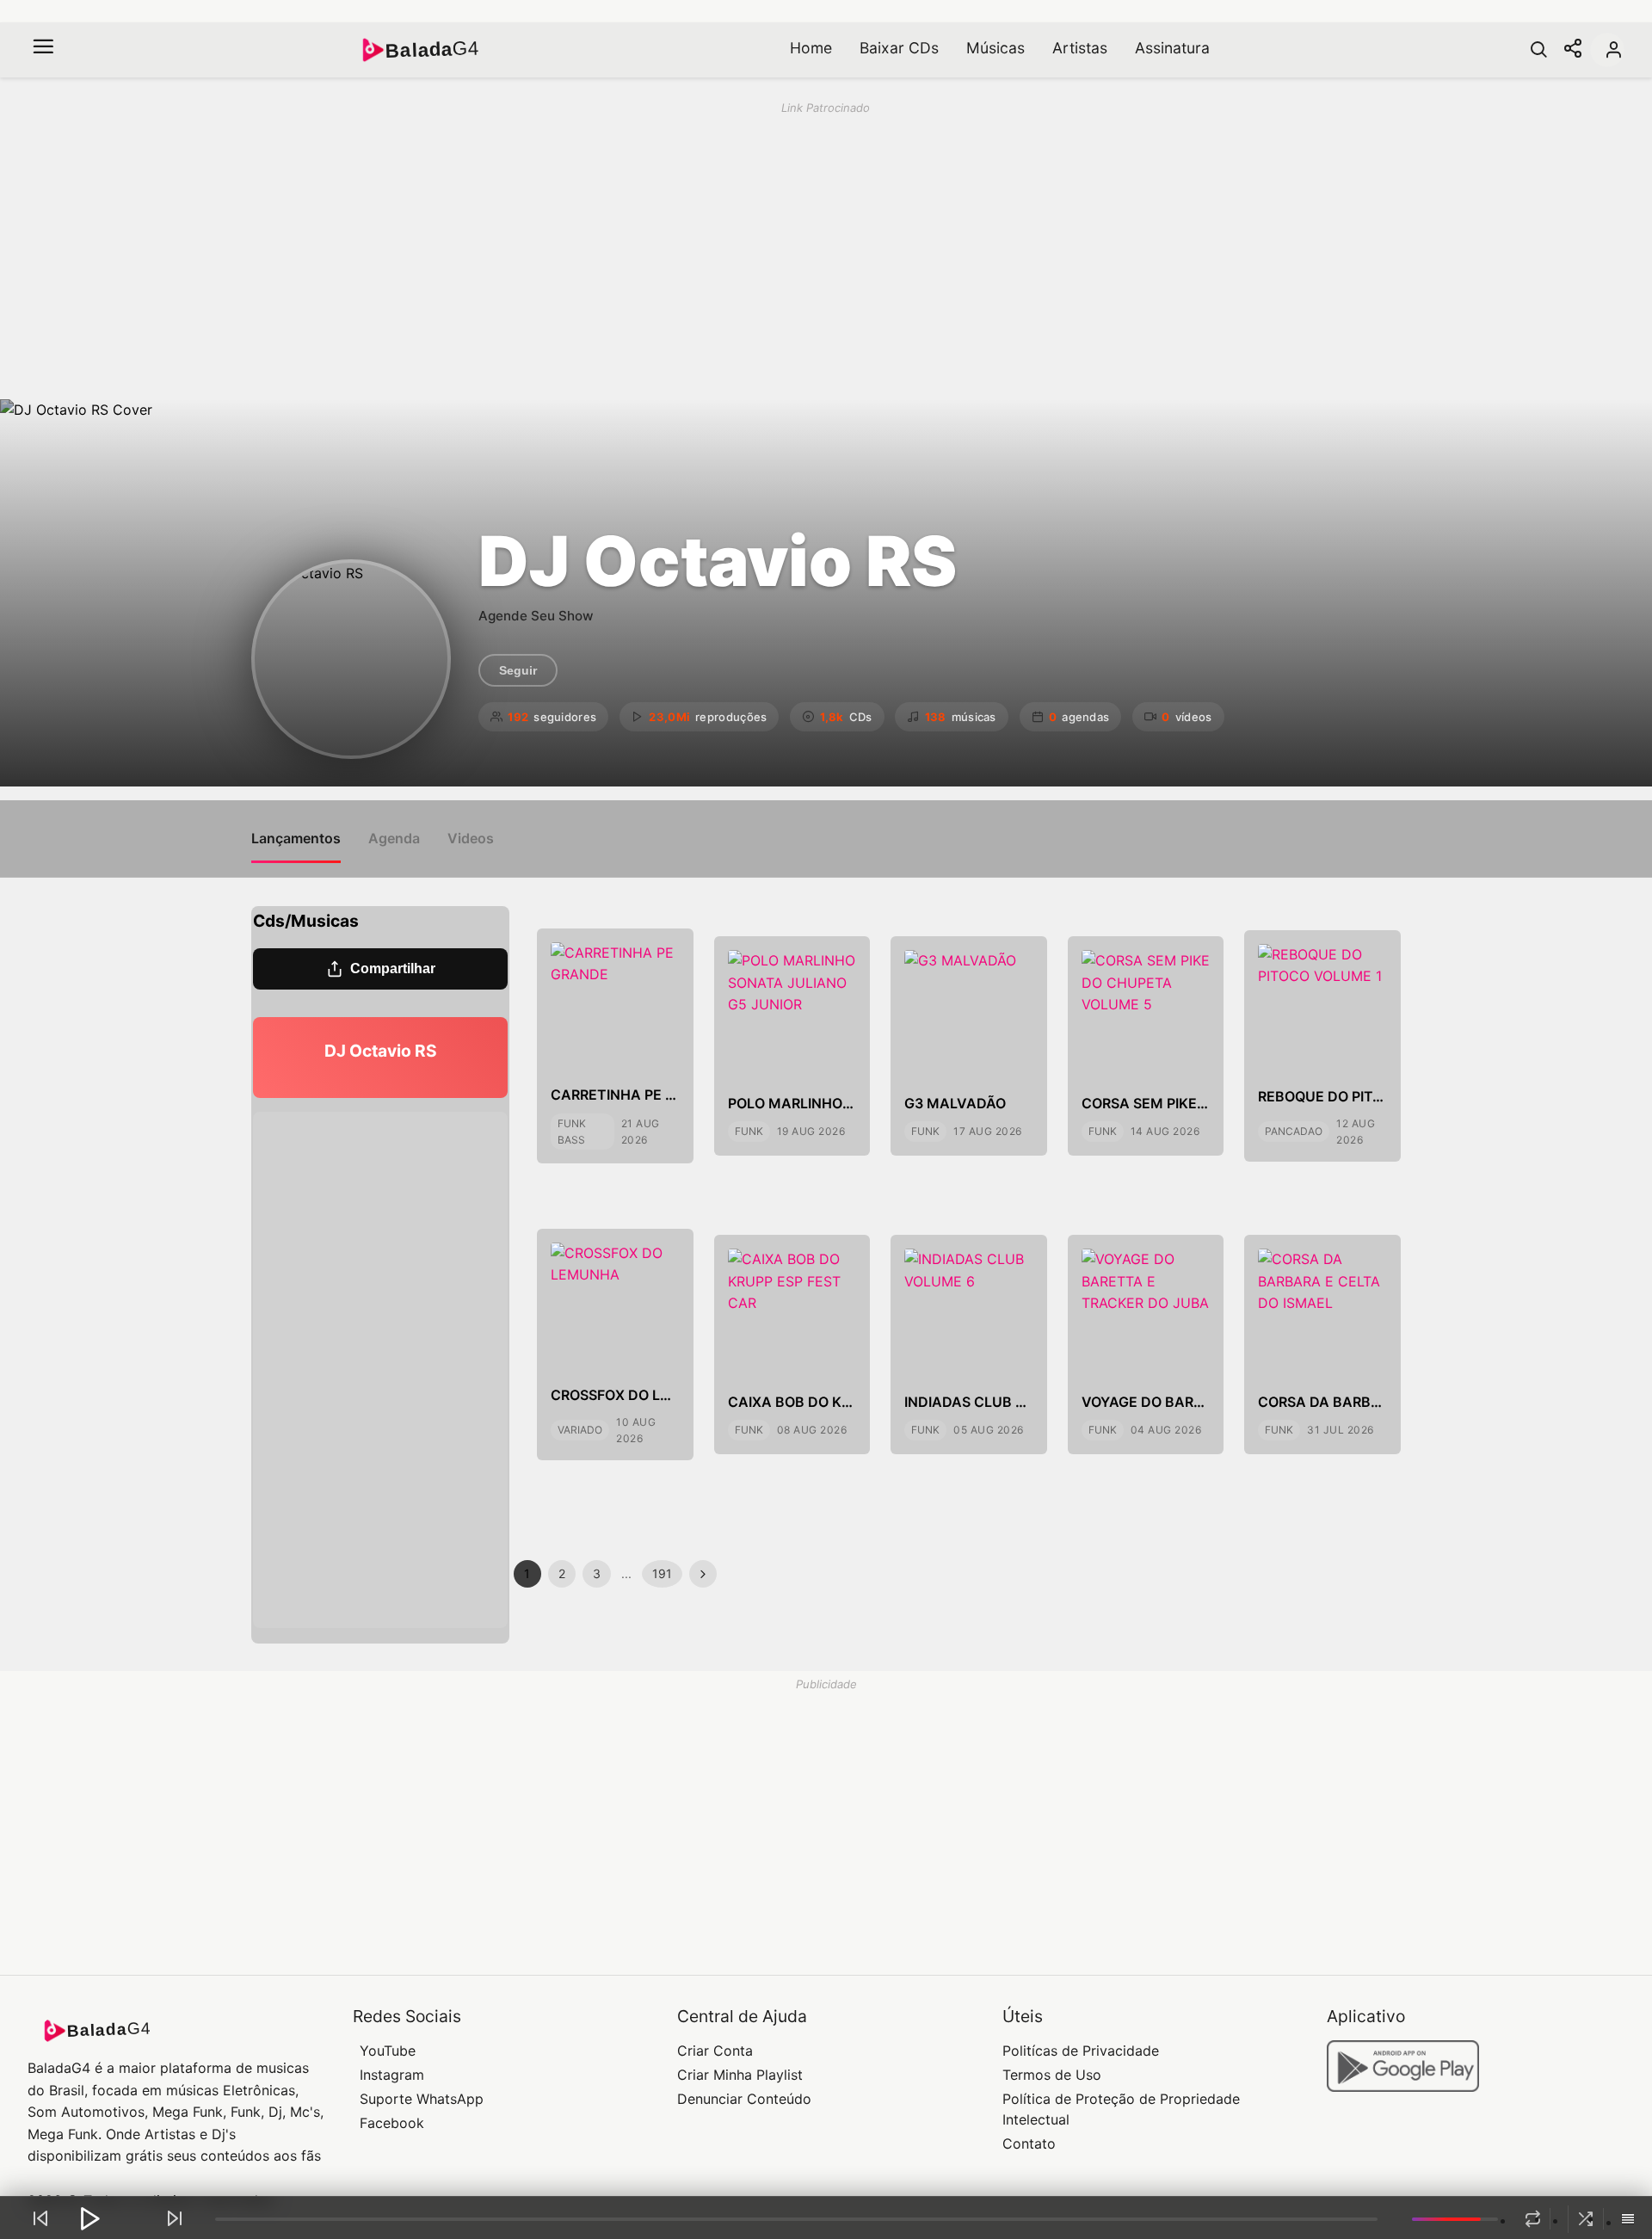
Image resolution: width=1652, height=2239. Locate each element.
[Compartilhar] (1573, 50)
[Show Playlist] (1628, 2220)
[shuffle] (1586, 2219)
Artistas (1080, 48)
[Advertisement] (566, 250)
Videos (471, 838)
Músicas (996, 48)
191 (662, 1573)
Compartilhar (393, 968)
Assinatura (1172, 48)
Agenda (394, 838)
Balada (432, 49)
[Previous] (40, 2218)
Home (811, 48)
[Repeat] (1532, 2219)
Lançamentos (296, 838)
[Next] (175, 2218)
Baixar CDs (899, 48)
